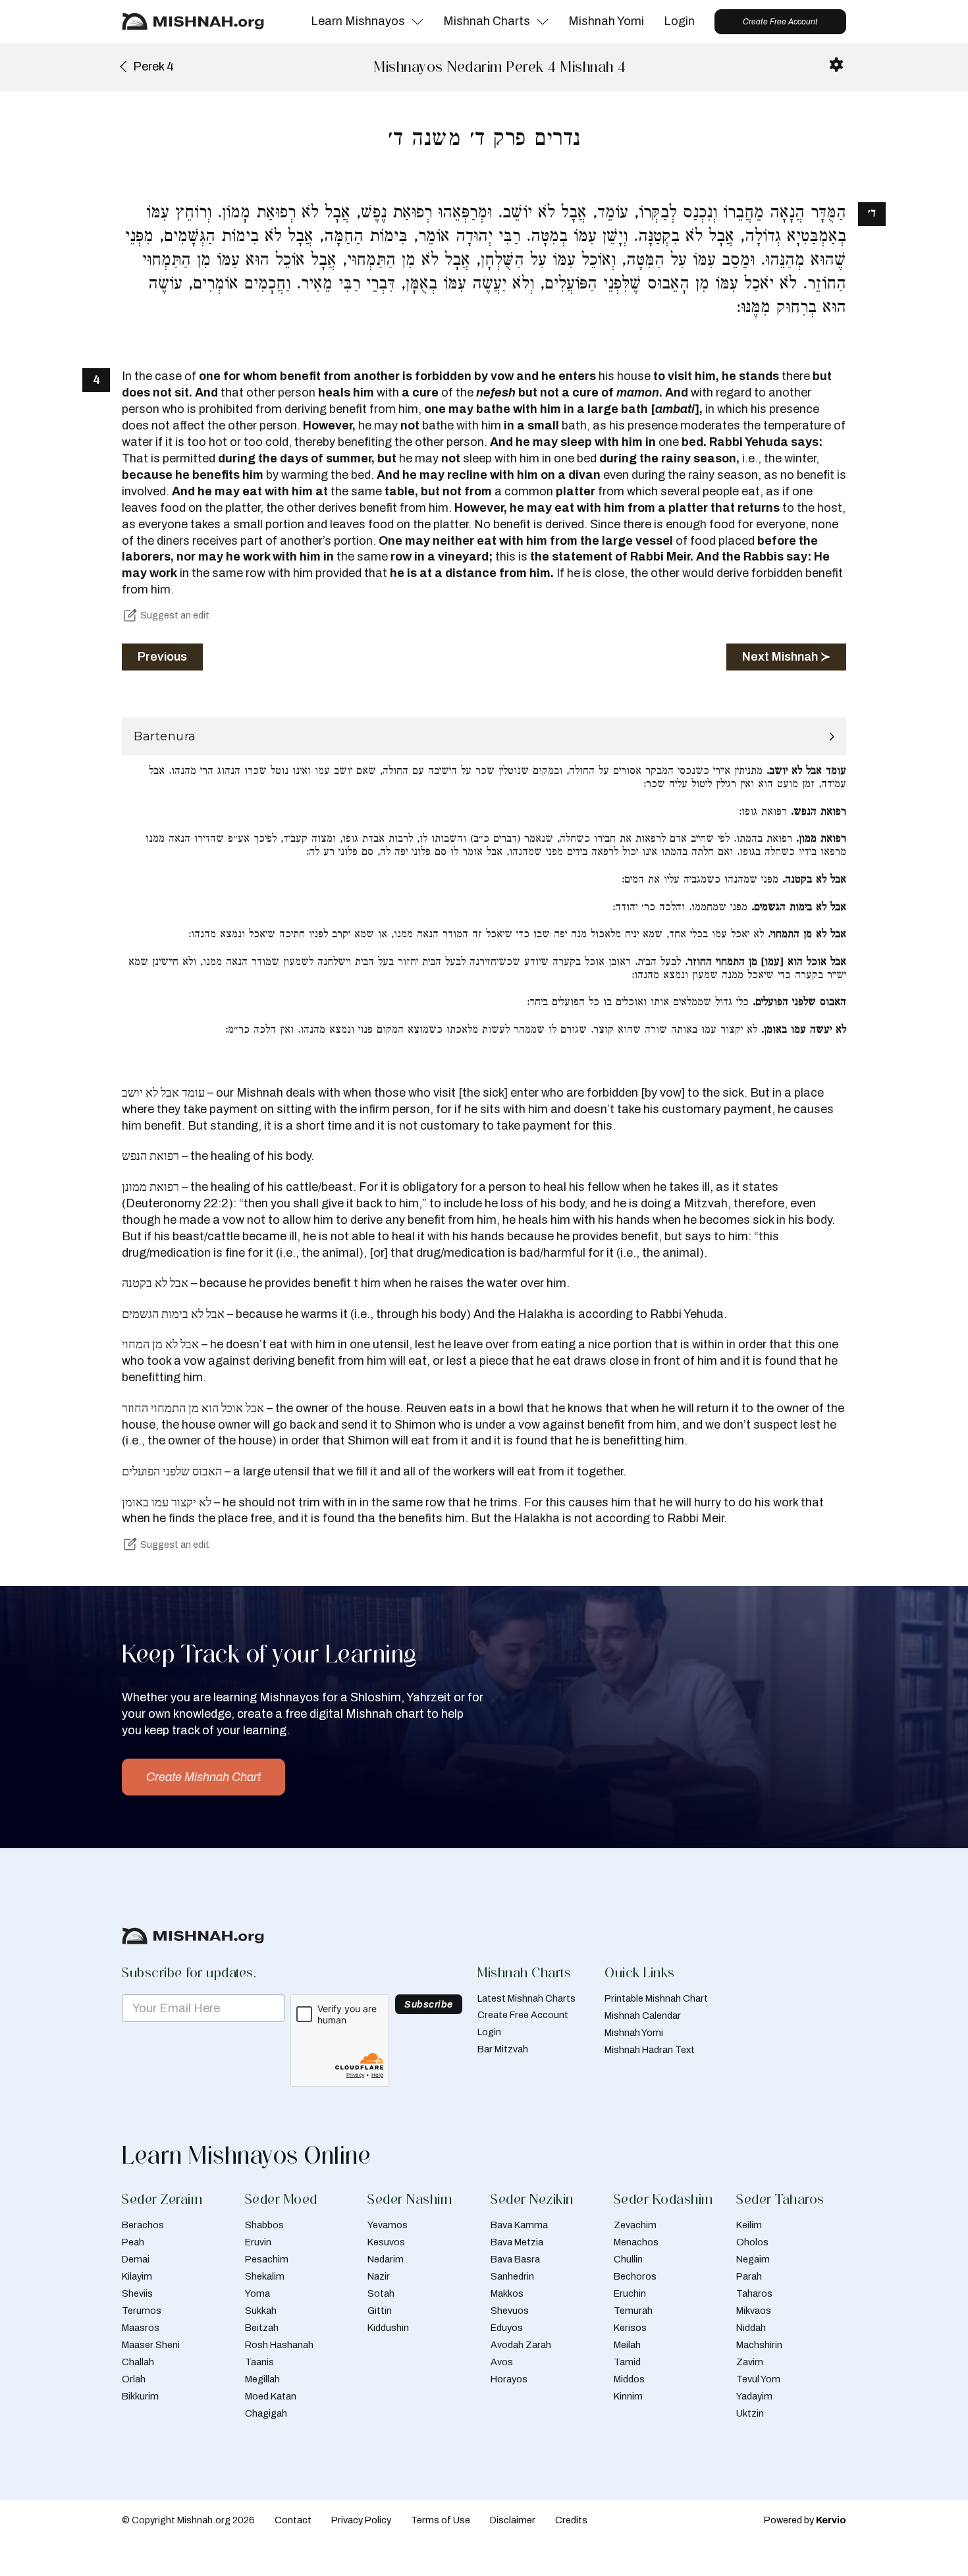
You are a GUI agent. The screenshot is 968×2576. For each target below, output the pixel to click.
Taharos (754, 2293)
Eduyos (507, 2328)
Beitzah (262, 2328)
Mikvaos (754, 2311)
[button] (484, 737)
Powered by (805, 2520)
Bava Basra (515, 2259)
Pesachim (267, 2259)
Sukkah (261, 2311)
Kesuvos (386, 2242)
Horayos (509, 2379)
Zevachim (635, 2225)
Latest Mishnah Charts (526, 1998)
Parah (749, 2276)
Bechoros (635, 2276)
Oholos (752, 2242)
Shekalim (265, 2276)
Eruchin (630, 2293)
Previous (162, 657)
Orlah (134, 2379)
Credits (571, 2520)
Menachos (636, 2242)
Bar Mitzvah (503, 2049)
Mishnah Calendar (643, 2015)
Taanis (259, 2362)
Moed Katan (271, 2396)
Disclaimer (513, 2520)
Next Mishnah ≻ (786, 657)
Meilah (627, 2345)
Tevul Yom (758, 2379)
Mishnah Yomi (606, 21)
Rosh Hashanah (279, 2345)
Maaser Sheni (151, 2345)
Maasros (141, 2328)
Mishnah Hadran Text (650, 2050)
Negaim (753, 2259)
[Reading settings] (836, 65)
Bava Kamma (519, 2225)
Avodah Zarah (521, 2345)
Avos (502, 2362)
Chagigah (266, 2413)
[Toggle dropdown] (417, 22)
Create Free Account (780, 22)
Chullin (628, 2259)
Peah (133, 2242)
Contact (293, 2520)
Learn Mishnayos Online (246, 2155)
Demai (136, 2259)
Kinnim (628, 2396)
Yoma (257, 2293)
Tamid (627, 2362)
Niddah (751, 2328)
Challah (138, 2362)
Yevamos (388, 2225)
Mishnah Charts (487, 21)
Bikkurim (140, 2396)
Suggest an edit (175, 615)
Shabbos (264, 2225)
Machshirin (759, 2345)
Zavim (750, 2362)
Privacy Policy (361, 2520)
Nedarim (386, 2259)
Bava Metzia (517, 2242)
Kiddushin (388, 2328)
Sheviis (137, 2293)
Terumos (142, 2311)
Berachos (143, 2225)
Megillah (262, 2379)
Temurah (633, 2311)
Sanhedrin (512, 2276)
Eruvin (258, 2242)
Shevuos (510, 2311)
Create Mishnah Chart (203, 1777)
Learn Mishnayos (358, 21)
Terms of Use (441, 2520)
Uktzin (750, 2413)
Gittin (380, 2311)
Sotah (381, 2293)
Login (679, 21)
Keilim (749, 2225)
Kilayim (137, 2276)
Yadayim (754, 2396)
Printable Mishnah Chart (656, 1998)
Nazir (379, 2276)
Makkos (507, 2293)
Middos (629, 2379)
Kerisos (630, 2328)
